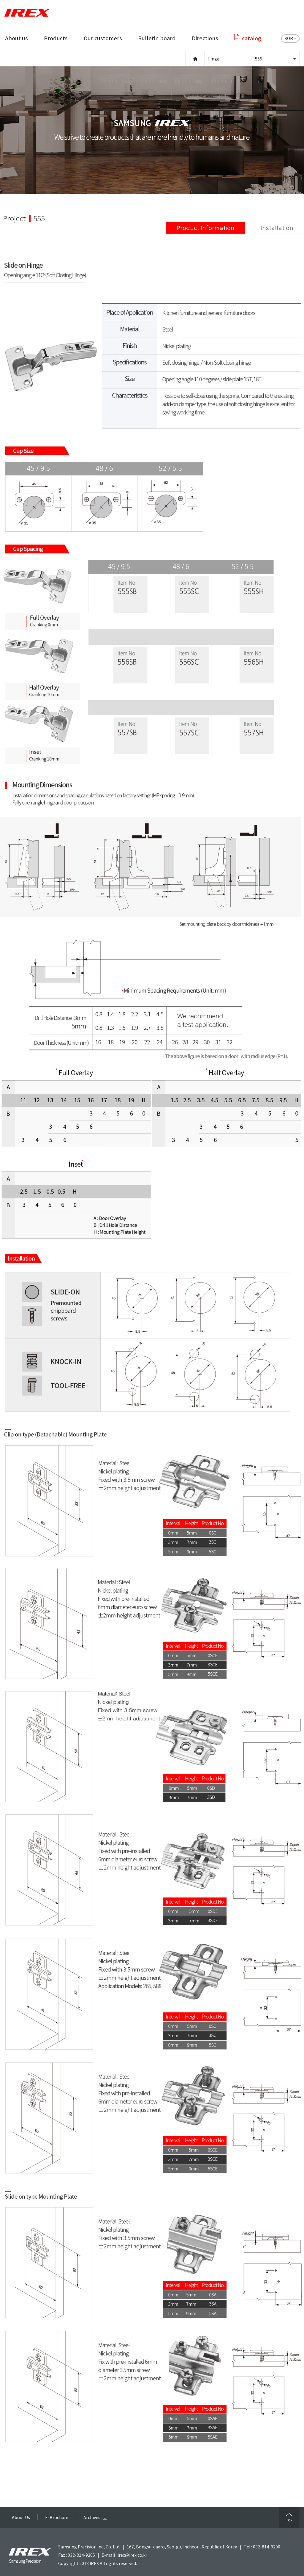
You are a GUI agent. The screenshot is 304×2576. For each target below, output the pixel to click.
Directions (205, 38)
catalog (252, 38)
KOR (289, 38)
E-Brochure (57, 2517)
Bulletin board (157, 38)
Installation (277, 228)
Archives (92, 2517)
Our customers (103, 38)
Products (56, 38)
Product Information (205, 228)
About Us (21, 2517)
